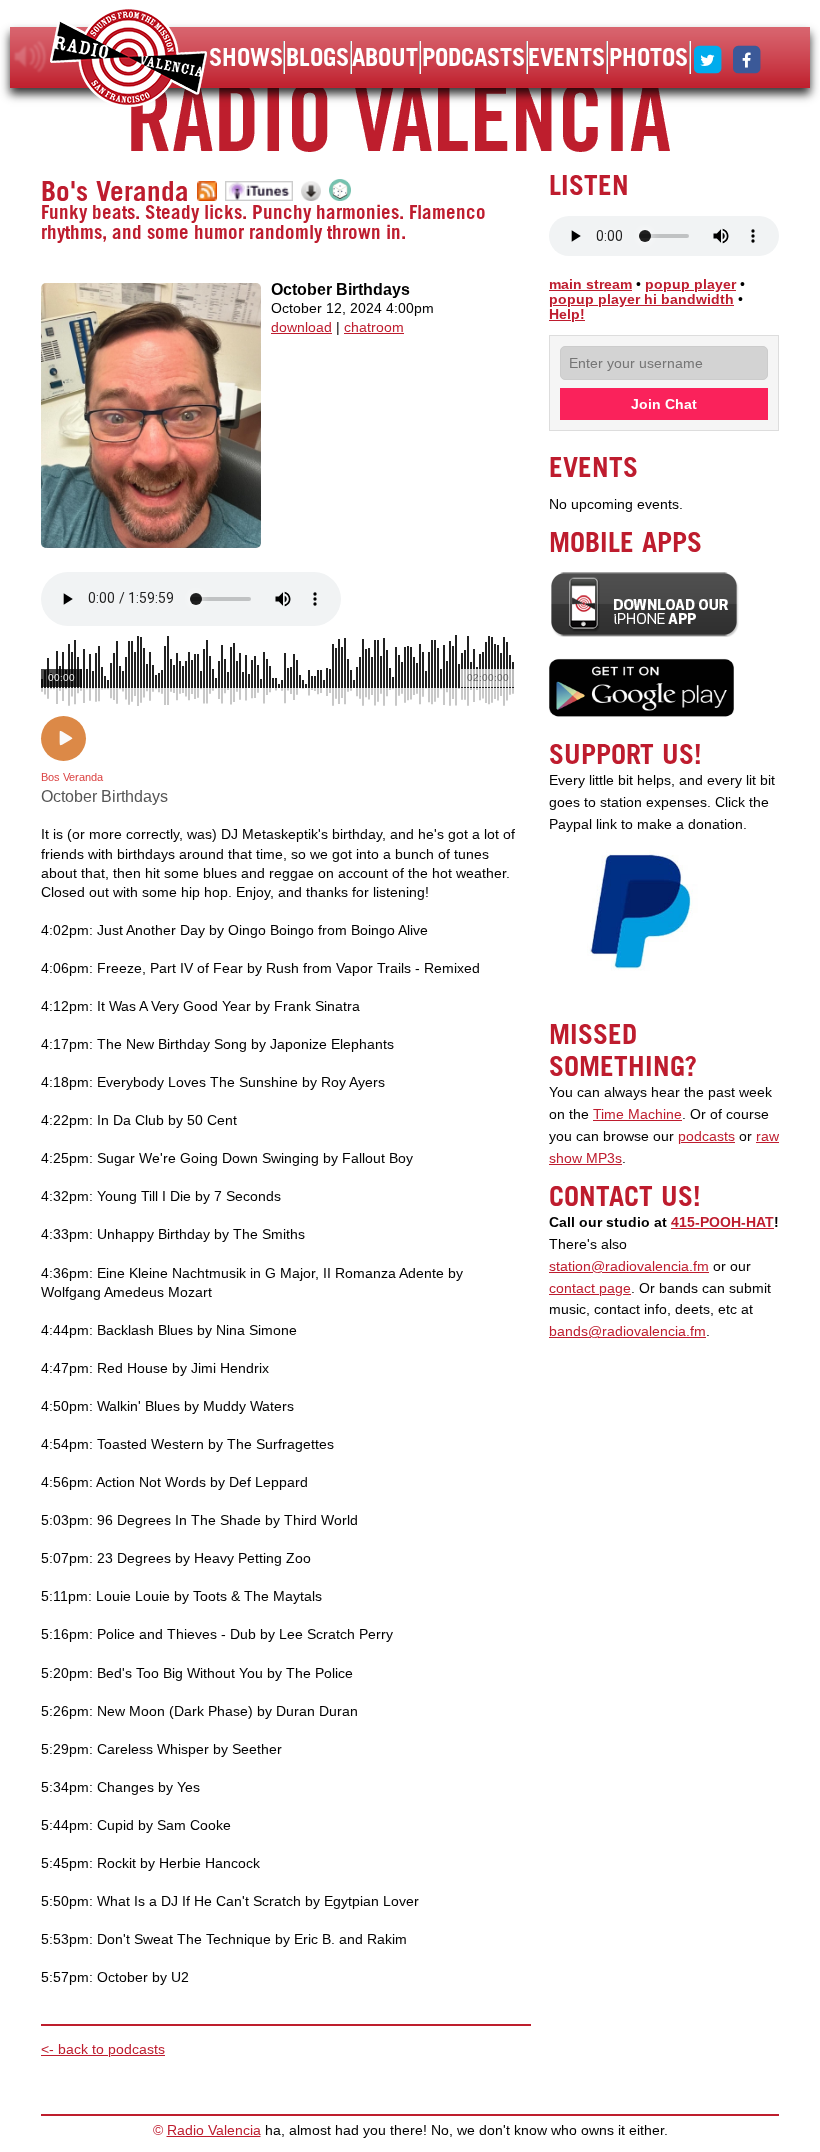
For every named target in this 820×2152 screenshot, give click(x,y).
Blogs (317, 57)
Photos (648, 57)
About (385, 57)
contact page (590, 1288)
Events (566, 57)
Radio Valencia (214, 2130)
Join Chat (664, 404)
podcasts (706, 1136)
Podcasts (473, 57)
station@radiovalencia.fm (629, 1266)
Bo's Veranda (115, 191)
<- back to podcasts (103, 2049)
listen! (30, 57)
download (301, 327)
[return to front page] (128, 59)
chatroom (374, 327)
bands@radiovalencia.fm (627, 1331)
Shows (246, 57)
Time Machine (637, 1114)
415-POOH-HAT (722, 1222)
